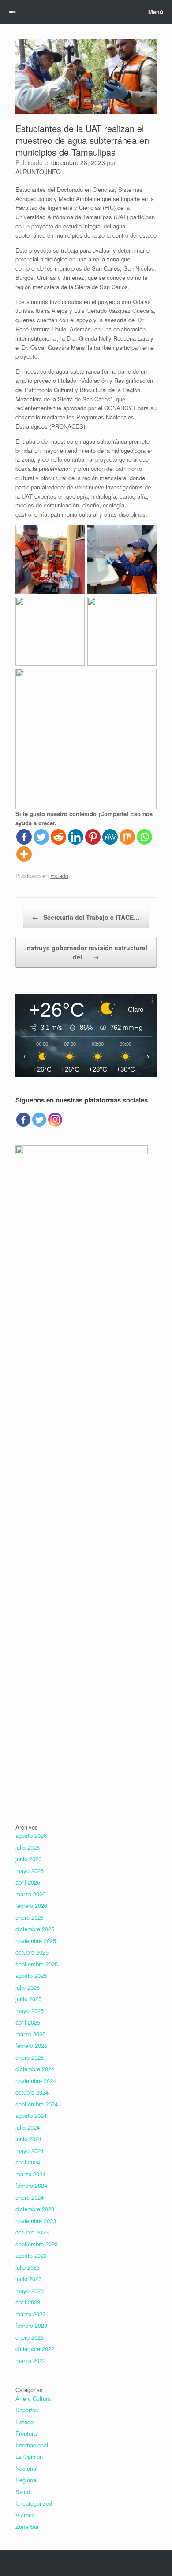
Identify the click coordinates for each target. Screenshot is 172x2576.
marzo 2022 (30, 2361)
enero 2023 (30, 2337)
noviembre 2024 (36, 2081)
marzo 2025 (30, 2034)
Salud (23, 2492)
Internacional (32, 2445)
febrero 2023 (31, 2325)
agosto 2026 (31, 1836)
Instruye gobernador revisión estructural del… (86, 952)
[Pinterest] (93, 837)
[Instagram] (55, 1120)
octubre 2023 (32, 2232)
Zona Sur (27, 2526)
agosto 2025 (31, 1975)
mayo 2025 (30, 2011)
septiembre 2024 (37, 2104)
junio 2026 (28, 1859)
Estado (59, 876)
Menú (156, 12)
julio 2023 (28, 2267)
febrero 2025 (31, 2045)
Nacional (26, 2468)
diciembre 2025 (35, 1929)
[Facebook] (24, 837)
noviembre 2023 (36, 2221)
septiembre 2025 (37, 1964)
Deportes (27, 2410)
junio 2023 (28, 2279)
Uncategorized (34, 2503)
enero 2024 (30, 2197)
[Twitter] (41, 837)
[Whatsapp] (144, 837)
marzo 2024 (30, 2174)
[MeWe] (110, 837)
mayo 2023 (30, 2291)
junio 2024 (28, 2139)
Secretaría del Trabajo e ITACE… (86, 917)
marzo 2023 (30, 2314)
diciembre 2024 (35, 2069)
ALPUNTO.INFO (38, 172)
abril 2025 (28, 2022)
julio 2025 (28, 1987)
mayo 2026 (30, 1871)
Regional (26, 2480)
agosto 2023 (31, 2255)
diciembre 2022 (35, 2349)
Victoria (25, 2515)
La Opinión (29, 2457)
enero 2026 (30, 1917)
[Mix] (127, 837)
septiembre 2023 (37, 2244)
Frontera (26, 2433)
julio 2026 (28, 1847)
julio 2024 (28, 2127)
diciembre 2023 (35, 2209)
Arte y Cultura (33, 2398)
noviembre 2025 (36, 1941)
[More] (24, 854)
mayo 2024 (30, 2151)
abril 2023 (28, 2302)
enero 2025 (30, 2057)
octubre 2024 (32, 2092)
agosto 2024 (31, 2115)
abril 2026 (28, 1882)
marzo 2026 (30, 1894)
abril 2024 (28, 2162)
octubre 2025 (32, 1952)
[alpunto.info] (12, 12)
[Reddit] (58, 837)
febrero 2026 (31, 1905)
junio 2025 (28, 1999)
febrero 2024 (31, 2185)
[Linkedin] (76, 837)
